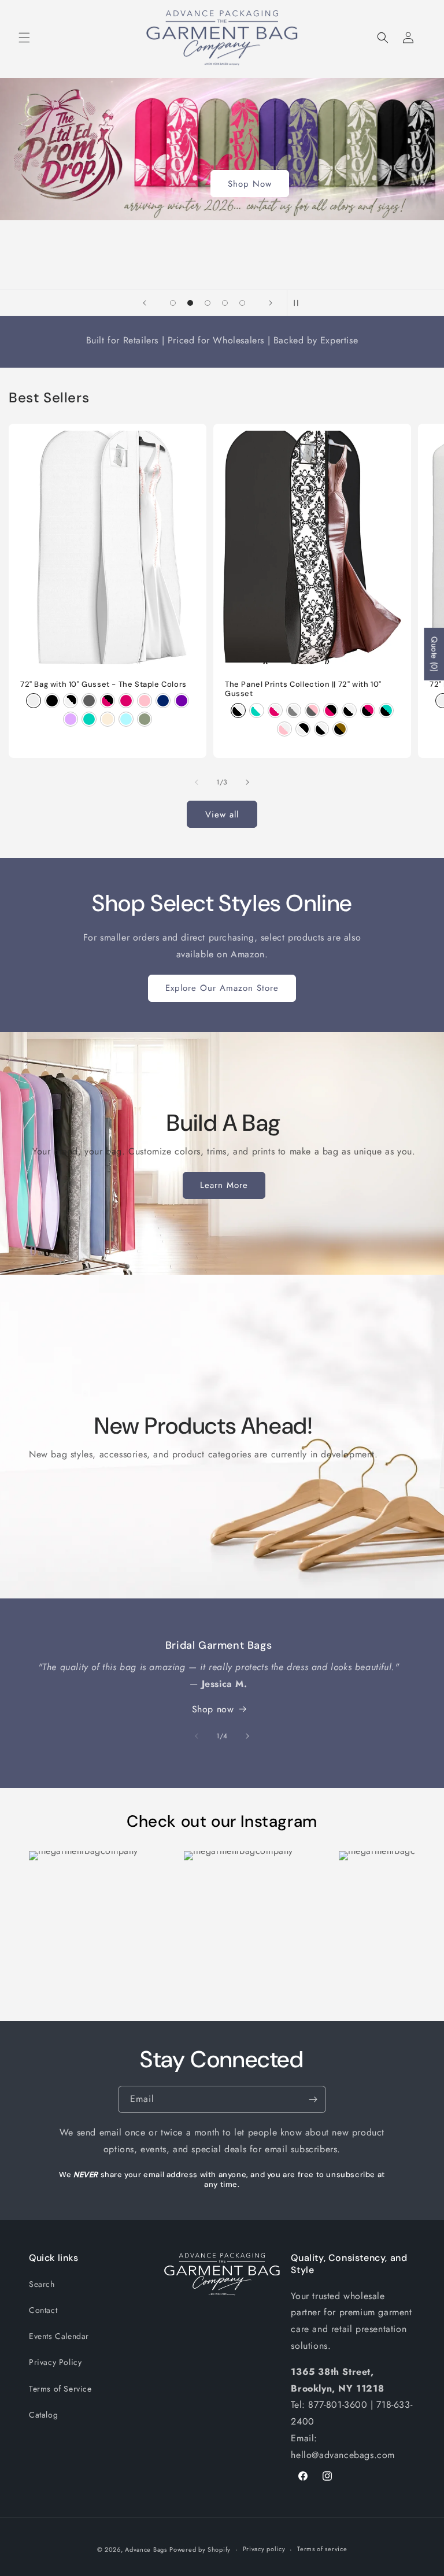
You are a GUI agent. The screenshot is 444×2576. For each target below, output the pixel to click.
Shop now (213, 1709)
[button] (24, 38)
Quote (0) (434, 654)
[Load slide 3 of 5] (208, 303)
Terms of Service (60, 2389)
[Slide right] (247, 782)
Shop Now (250, 184)
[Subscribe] (313, 2099)
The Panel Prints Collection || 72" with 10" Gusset (303, 689)
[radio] (34, 701)
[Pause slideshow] (299, 303)
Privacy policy (264, 2549)
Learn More (223, 1185)
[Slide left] (197, 782)
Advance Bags (146, 2549)
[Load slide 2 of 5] (190, 303)
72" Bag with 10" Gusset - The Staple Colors (103, 684)
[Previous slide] (145, 303)
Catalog (43, 2415)
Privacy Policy (55, 2362)
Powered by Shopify (200, 2549)
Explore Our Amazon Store (222, 988)
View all (222, 815)
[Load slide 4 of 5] (225, 303)
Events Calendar (59, 2336)
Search (42, 2284)
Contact (43, 2310)
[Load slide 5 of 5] (242, 303)
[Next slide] (271, 303)
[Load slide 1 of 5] (173, 303)
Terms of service (322, 2549)
